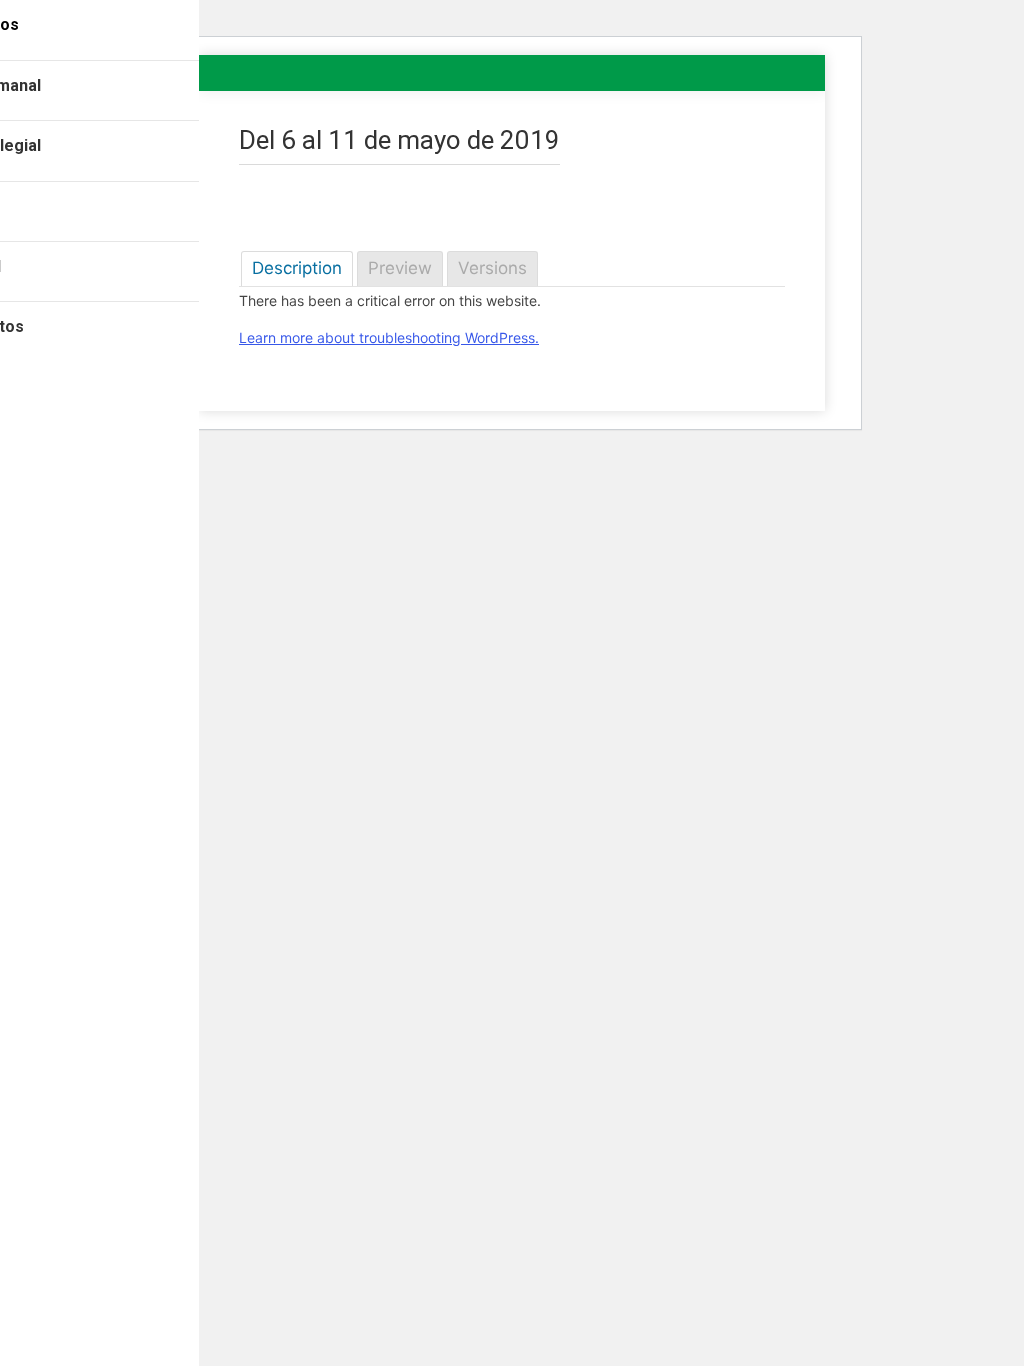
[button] (184, 30)
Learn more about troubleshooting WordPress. (389, 337)
